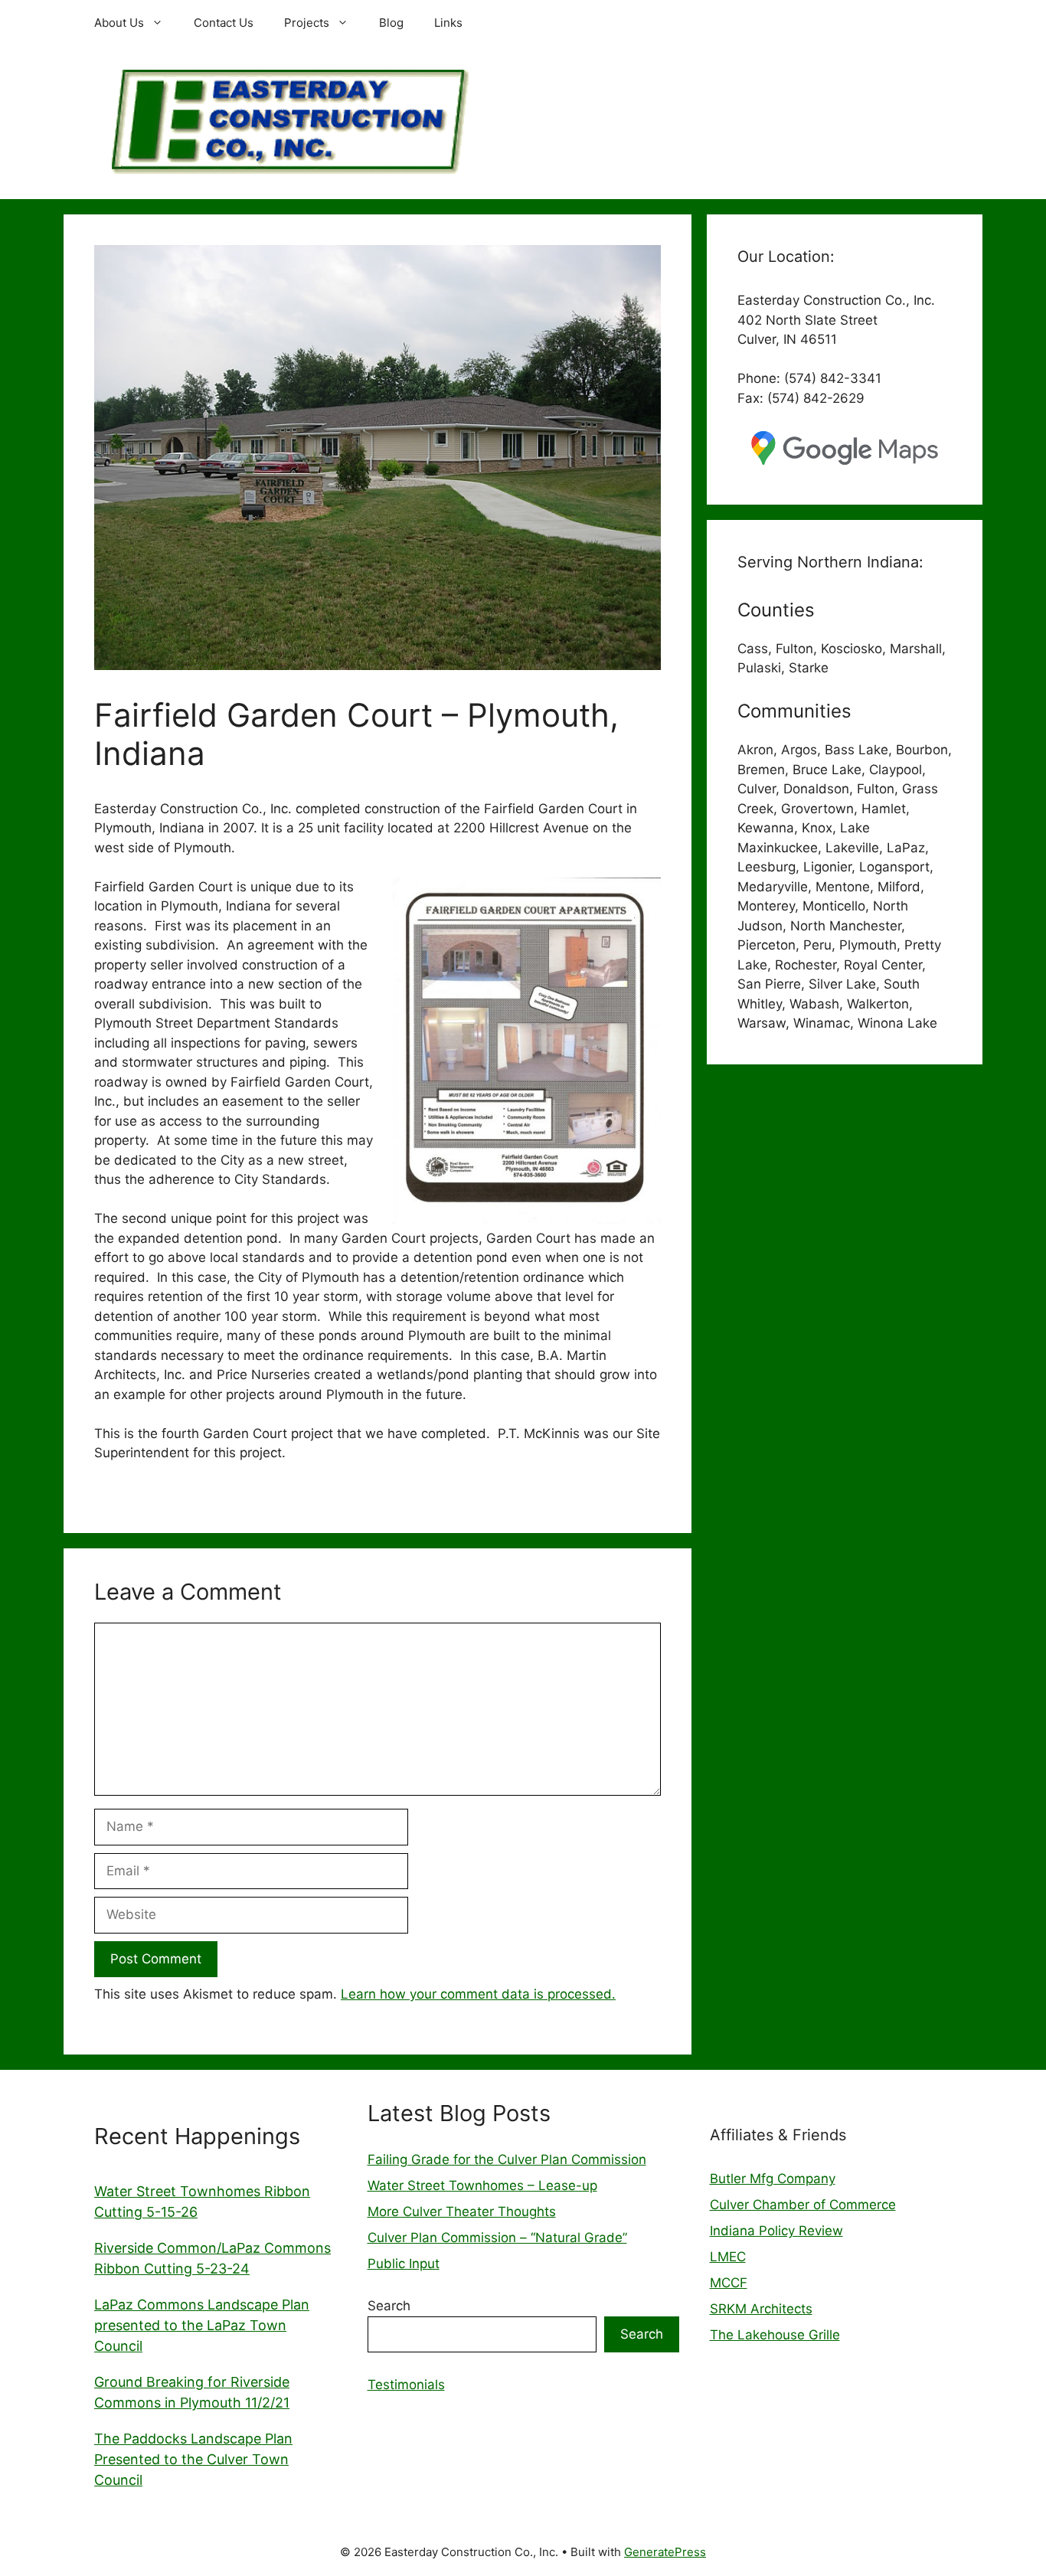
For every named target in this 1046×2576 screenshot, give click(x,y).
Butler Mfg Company (773, 2179)
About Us (119, 23)
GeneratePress (665, 2552)
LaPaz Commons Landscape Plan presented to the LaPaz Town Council (202, 2325)
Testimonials (406, 2385)
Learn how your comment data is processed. (478, 1994)
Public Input (404, 2264)
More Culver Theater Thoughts (462, 2212)
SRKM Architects (761, 2309)
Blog (391, 23)
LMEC (728, 2257)
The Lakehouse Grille (775, 2335)
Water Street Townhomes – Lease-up (482, 2185)
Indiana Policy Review (776, 2231)
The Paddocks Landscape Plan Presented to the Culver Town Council (193, 2459)
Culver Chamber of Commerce (803, 2205)
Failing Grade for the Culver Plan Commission (507, 2159)
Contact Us (224, 23)
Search (389, 2306)
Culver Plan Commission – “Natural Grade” (497, 2238)
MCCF (729, 2283)
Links (448, 23)
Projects (307, 23)
